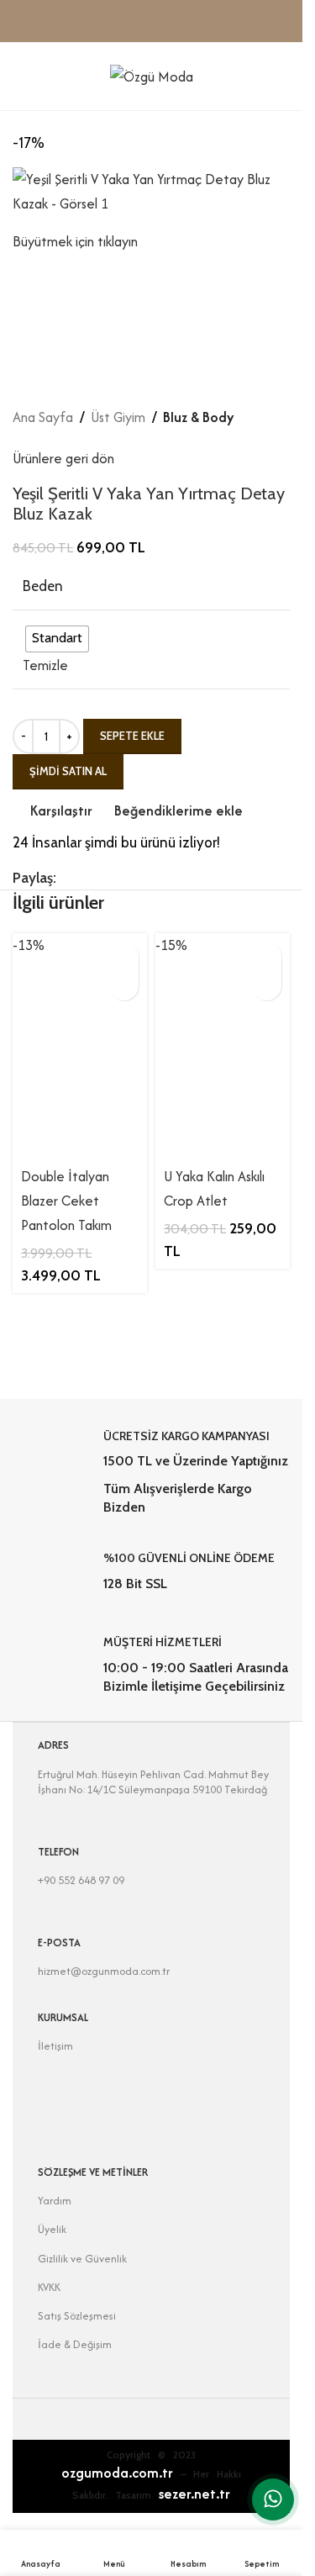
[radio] (57, 639)
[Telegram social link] (167, 878)
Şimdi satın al (68, 771)
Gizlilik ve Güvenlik (82, 2259)
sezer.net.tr (194, 2494)
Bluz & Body (199, 417)
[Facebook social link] (66, 878)
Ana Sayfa (43, 417)
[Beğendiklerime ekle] (124, 986)
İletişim (55, 2046)
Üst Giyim (118, 417)
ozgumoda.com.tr (117, 2473)
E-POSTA (59, 1943)
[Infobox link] (152, 1473)
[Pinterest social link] (107, 878)
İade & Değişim (75, 2344)
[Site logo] (152, 75)
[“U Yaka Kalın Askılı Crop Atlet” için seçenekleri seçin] (267, 956)
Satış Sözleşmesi (77, 2316)
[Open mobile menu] (19, 77)
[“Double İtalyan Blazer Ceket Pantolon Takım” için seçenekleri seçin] (124, 956)
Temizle (45, 665)
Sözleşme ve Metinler (93, 2172)
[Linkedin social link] (127, 878)
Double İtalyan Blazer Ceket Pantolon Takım (66, 1201)
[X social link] (87, 878)
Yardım (55, 2201)
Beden (43, 586)
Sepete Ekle (132, 736)
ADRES (53, 1745)
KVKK (49, 2287)
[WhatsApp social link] (147, 878)
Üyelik (52, 2229)
